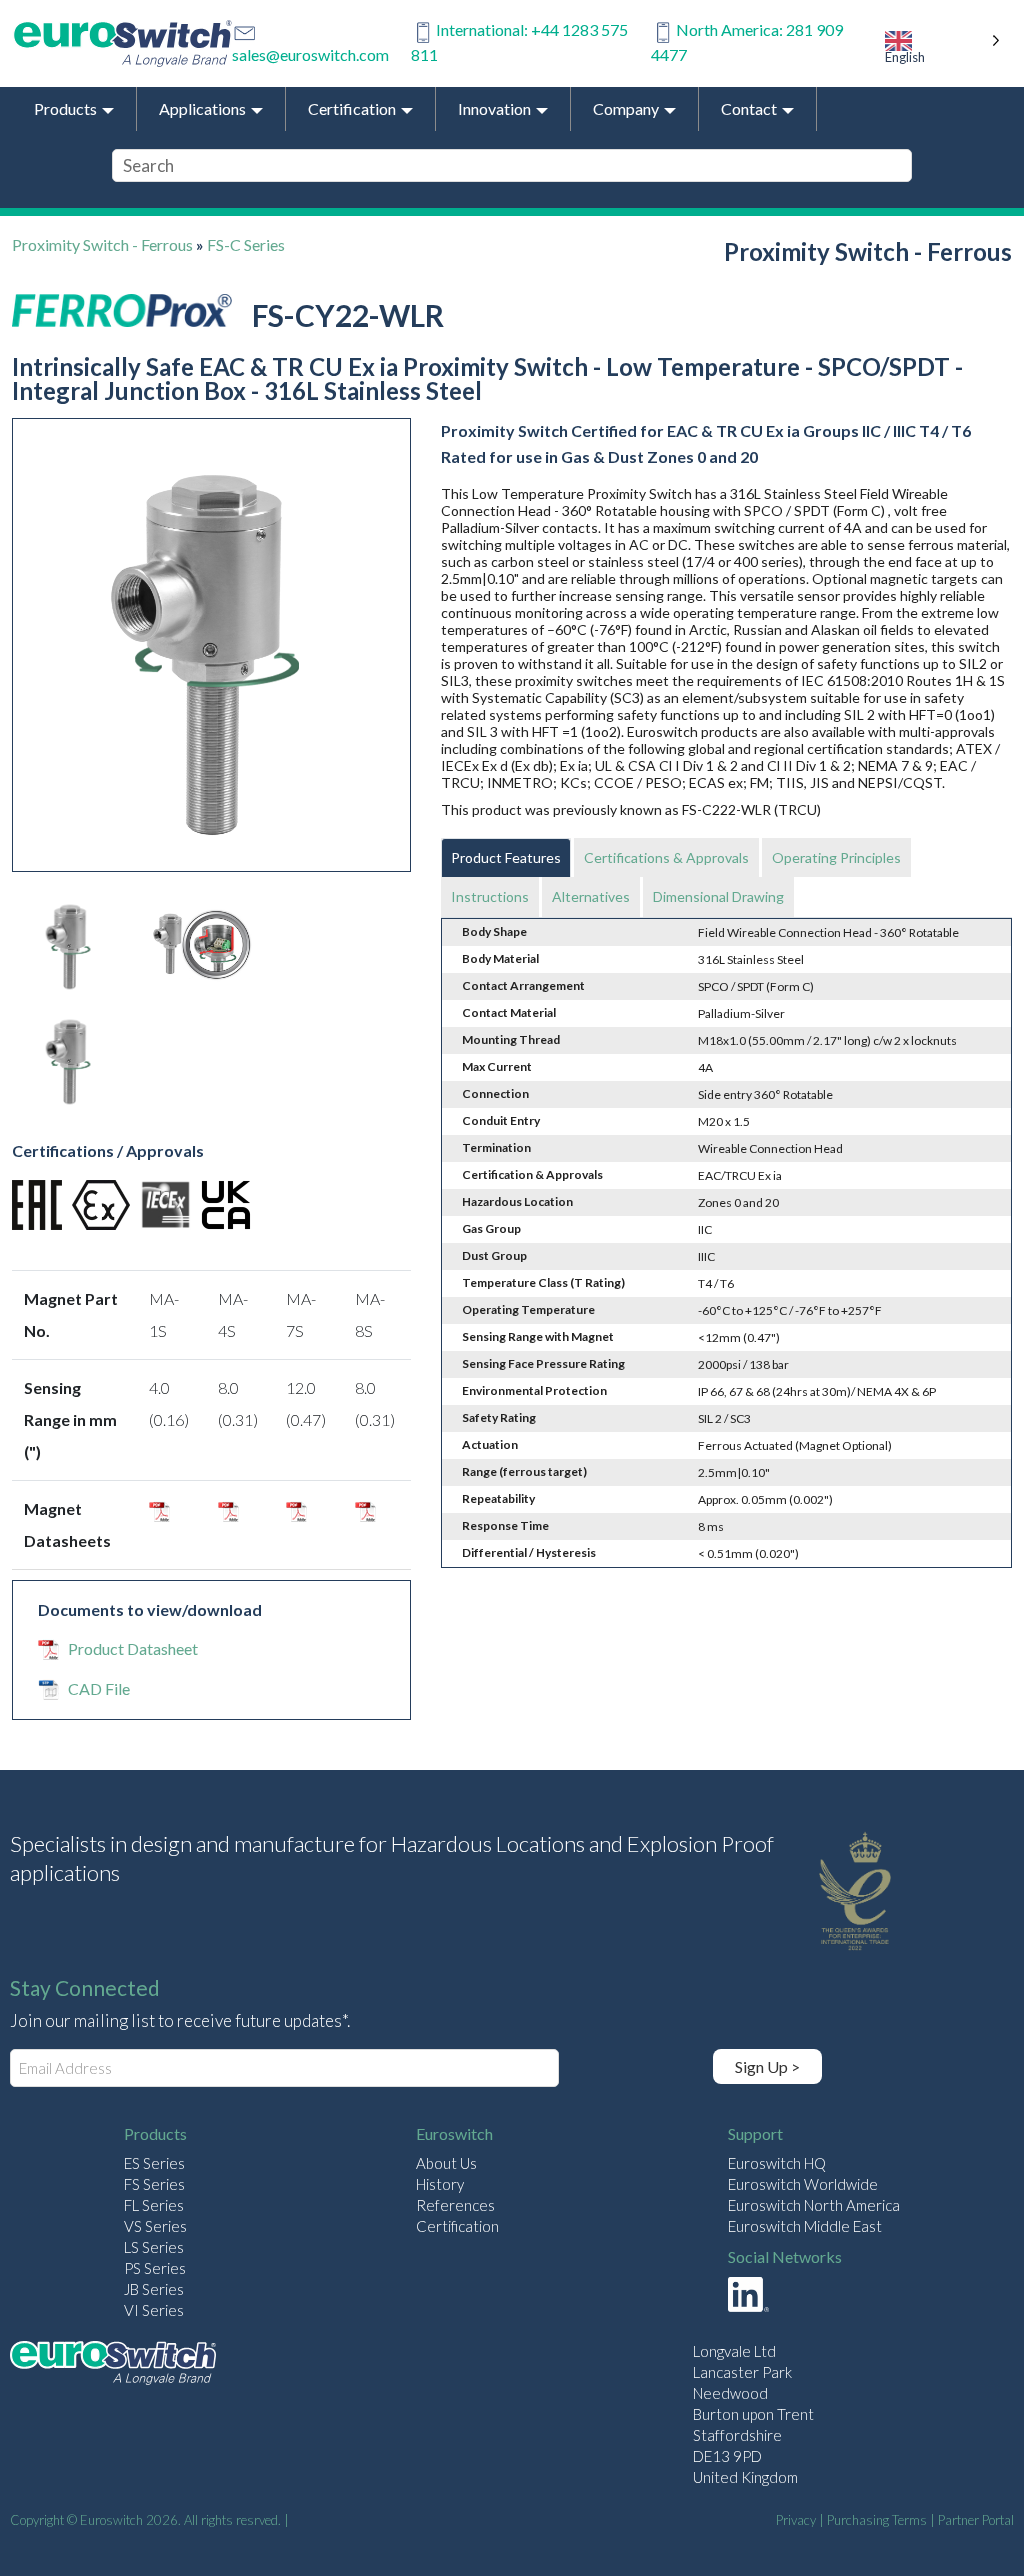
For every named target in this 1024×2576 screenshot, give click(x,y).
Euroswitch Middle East (805, 2226)
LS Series (154, 2247)
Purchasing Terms (877, 2520)
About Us (446, 2163)
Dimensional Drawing (718, 896)
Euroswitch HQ (777, 2163)
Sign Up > (767, 2066)
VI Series (154, 2310)
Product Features (506, 857)
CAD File (99, 1688)
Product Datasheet (133, 1648)
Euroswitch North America (814, 2205)
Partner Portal (976, 2520)
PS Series (155, 2268)
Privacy (796, 2520)
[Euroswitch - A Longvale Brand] (113, 2365)
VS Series (155, 2226)
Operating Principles (836, 857)
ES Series (154, 2163)
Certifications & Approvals (666, 857)
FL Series (154, 2205)
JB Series (154, 2289)
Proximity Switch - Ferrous (102, 244)
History (440, 2184)
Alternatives (591, 896)
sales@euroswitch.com (310, 54)
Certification (457, 2226)
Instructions (490, 896)
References (455, 2205)
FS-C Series (246, 244)
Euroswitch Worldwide (803, 2184)
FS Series (154, 2184)
